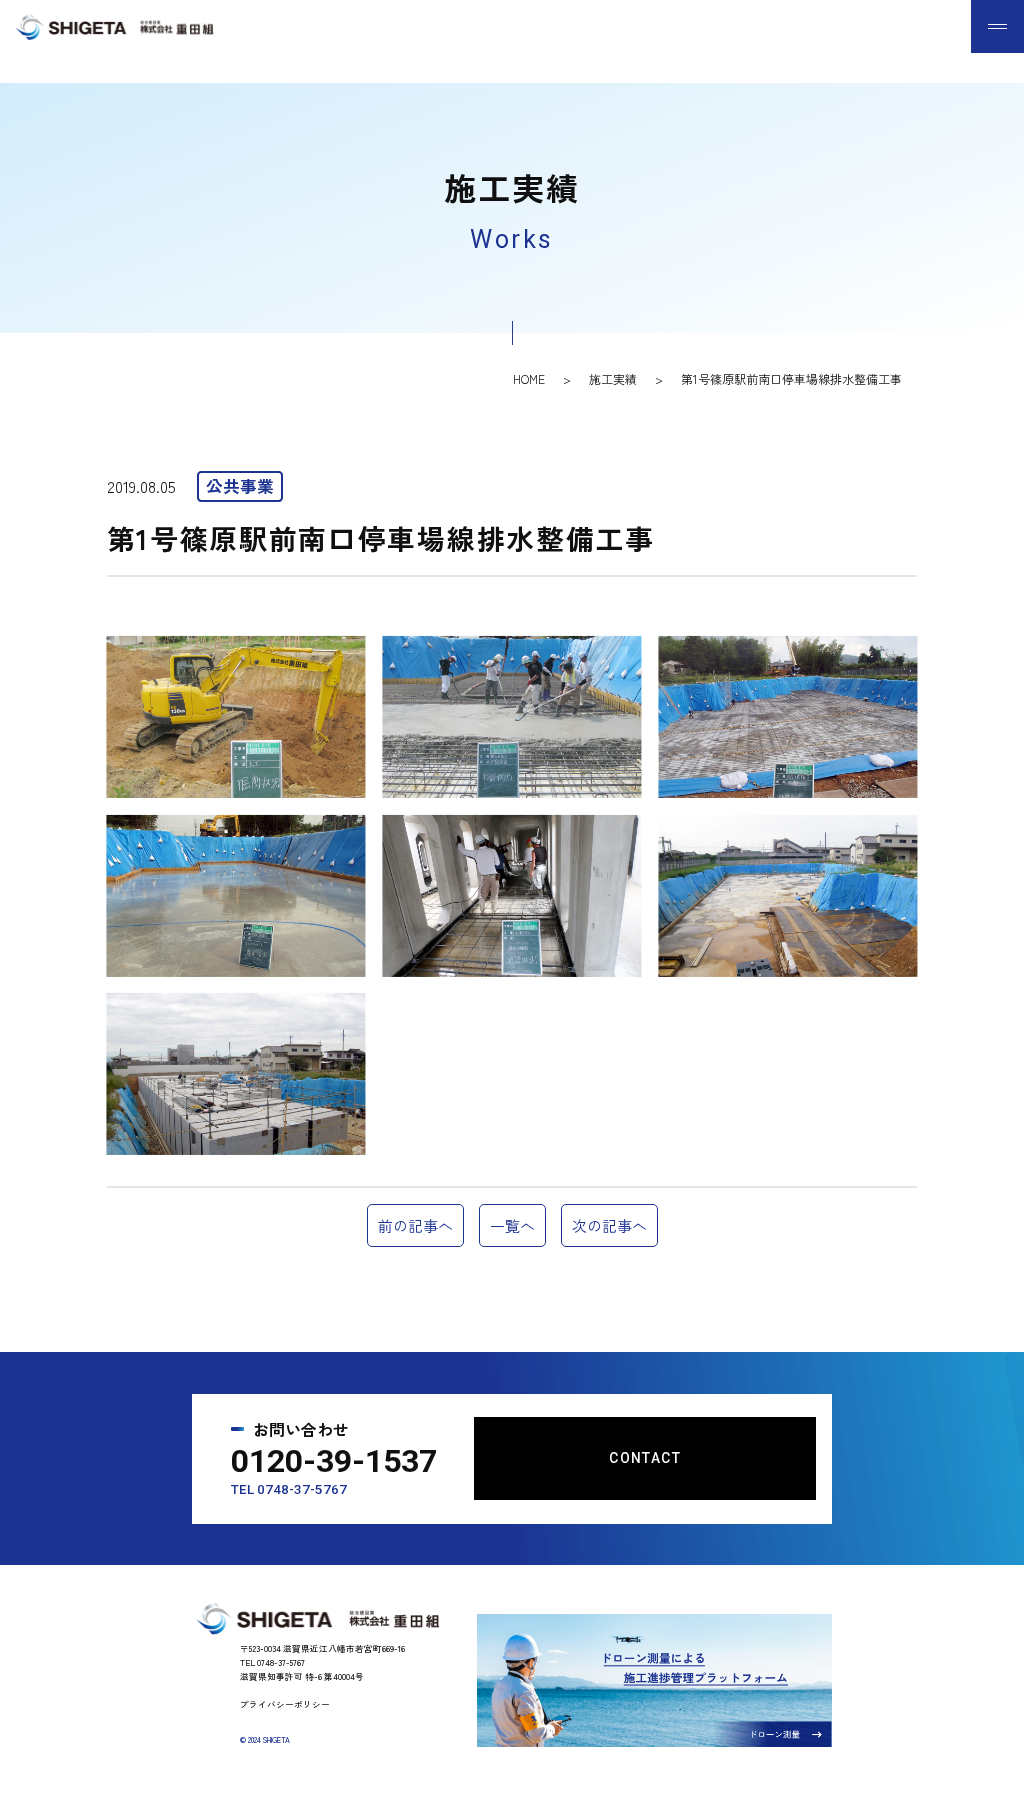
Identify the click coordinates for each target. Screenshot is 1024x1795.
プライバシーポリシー (285, 1704)
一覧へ (512, 1225)
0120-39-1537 (334, 1461)
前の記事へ (415, 1225)
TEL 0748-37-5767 (289, 1489)
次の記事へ (609, 1225)
